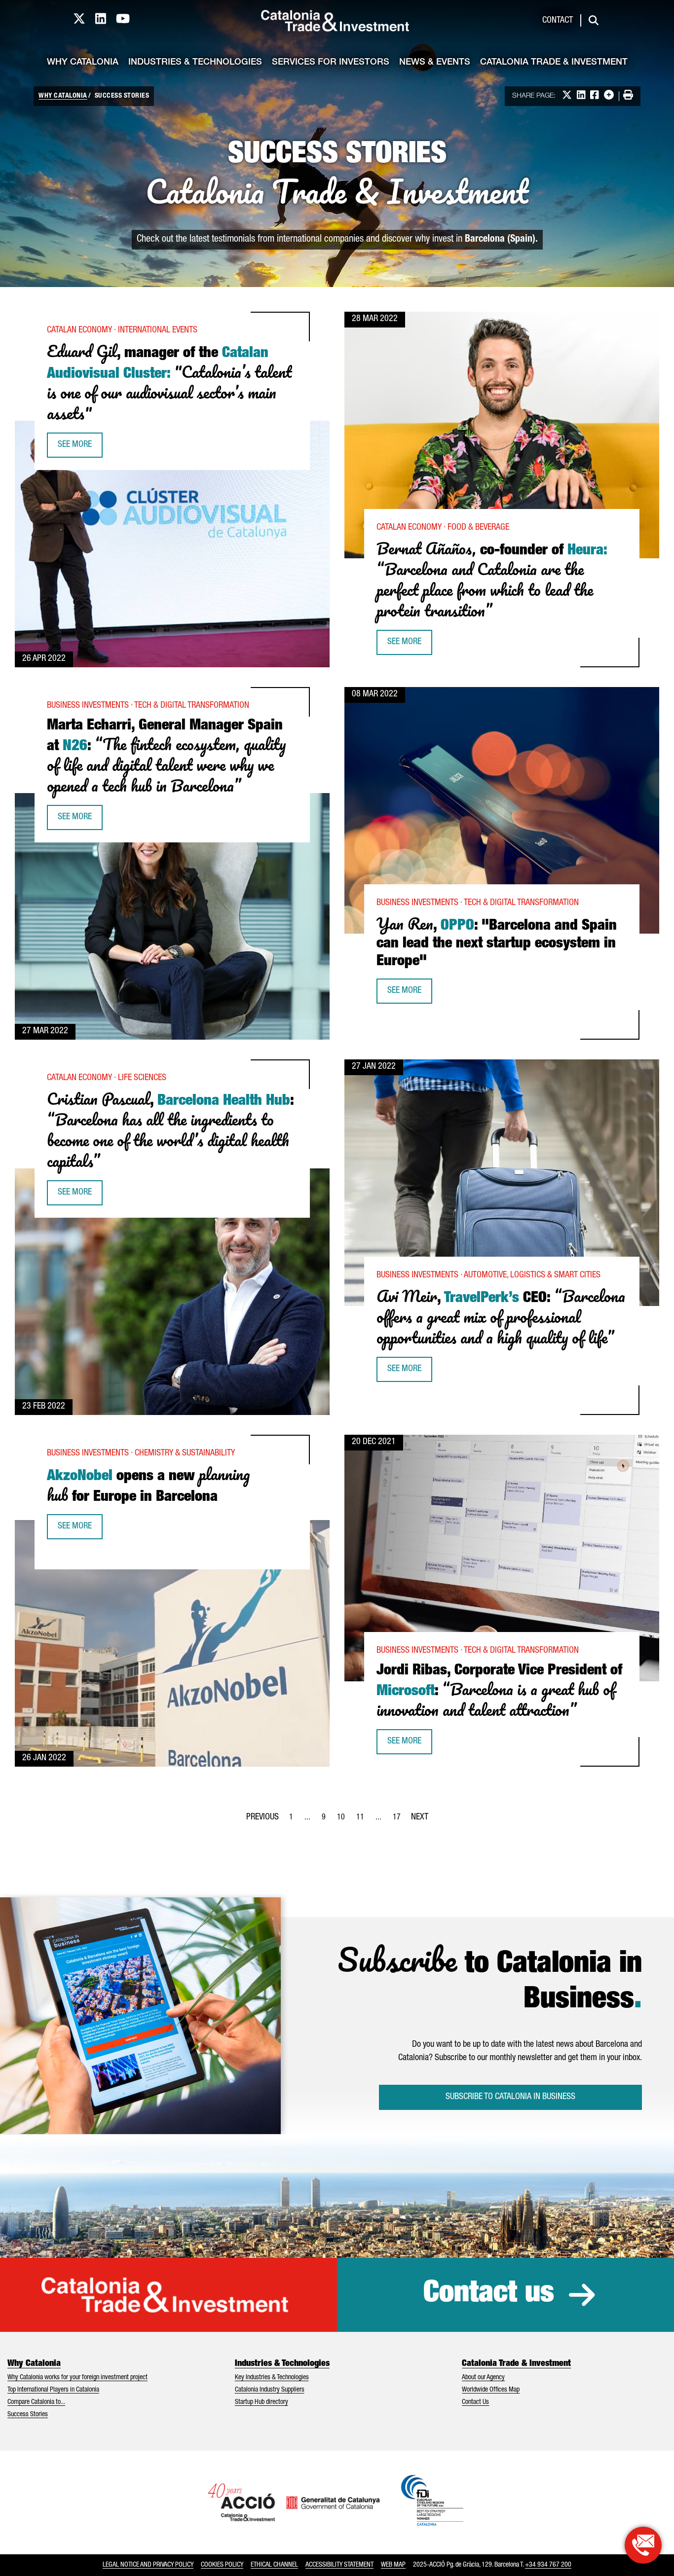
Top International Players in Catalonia (53, 2390)
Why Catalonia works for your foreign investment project (77, 2378)
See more (80, 448)
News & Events (435, 63)
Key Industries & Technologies (272, 2378)
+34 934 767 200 (548, 2565)
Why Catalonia (83, 63)
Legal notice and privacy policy (148, 2565)
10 (344, 1820)
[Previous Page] (262, 1815)
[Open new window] (643, 2545)
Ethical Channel (274, 2565)
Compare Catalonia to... (36, 2402)
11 (363, 1820)
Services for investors (331, 63)
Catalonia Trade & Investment (554, 63)
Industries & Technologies (195, 63)
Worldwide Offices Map (491, 2390)
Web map (393, 2565)
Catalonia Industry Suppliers (270, 2390)
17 (400, 1820)
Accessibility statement (339, 2565)
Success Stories (28, 2415)
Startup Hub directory (262, 2402)
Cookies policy (222, 2565)
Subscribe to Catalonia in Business (510, 2097)
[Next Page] (420, 1815)
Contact (558, 21)
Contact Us (475, 2402)
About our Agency (483, 2378)
